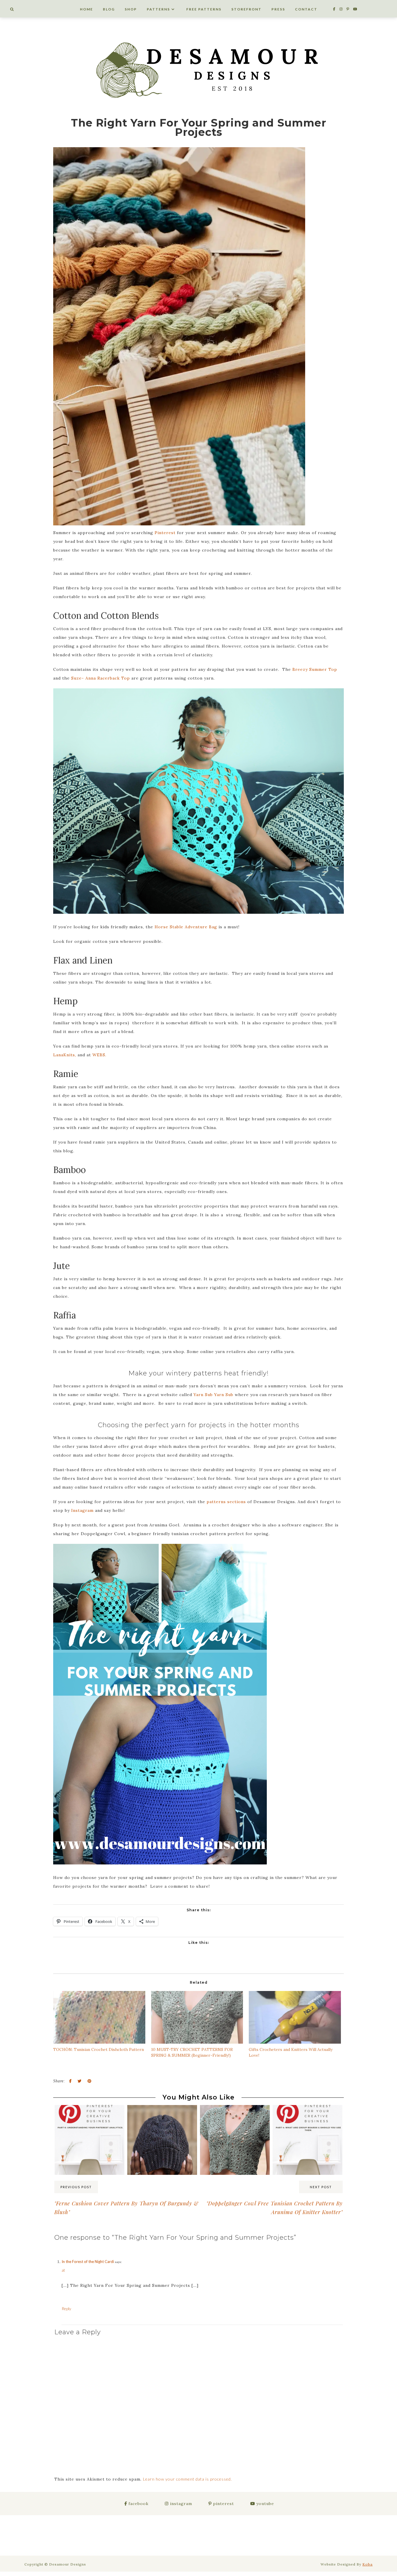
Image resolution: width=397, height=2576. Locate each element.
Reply (66, 2309)
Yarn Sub (204, 1395)
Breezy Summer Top (315, 669)
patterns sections (226, 1502)
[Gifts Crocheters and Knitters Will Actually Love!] (295, 2017)
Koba (368, 2564)
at (63, 2270)
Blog (109, 9)
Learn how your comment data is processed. (187, 2479)
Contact (306, 9)
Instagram (82, 1510)
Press (278, 9)
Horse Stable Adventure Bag (186, 927)
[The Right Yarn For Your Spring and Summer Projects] (179, 337)
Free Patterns (204, 9)
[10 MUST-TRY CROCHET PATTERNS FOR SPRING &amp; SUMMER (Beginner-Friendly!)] (197, 2017)
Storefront (246, 9)
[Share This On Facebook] (70, 2081)
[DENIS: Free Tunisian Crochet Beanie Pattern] (162, 2116)
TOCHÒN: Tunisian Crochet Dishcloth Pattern (99, 2049)
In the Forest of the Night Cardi (88, 2262)
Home (86, 9)
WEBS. (99, 1055)
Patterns (158, 9)
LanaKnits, (65, 1055)
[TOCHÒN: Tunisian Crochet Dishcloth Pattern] (99, 2017)
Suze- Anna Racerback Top (101, 678)
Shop (131, 9)
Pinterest (165, 533)
